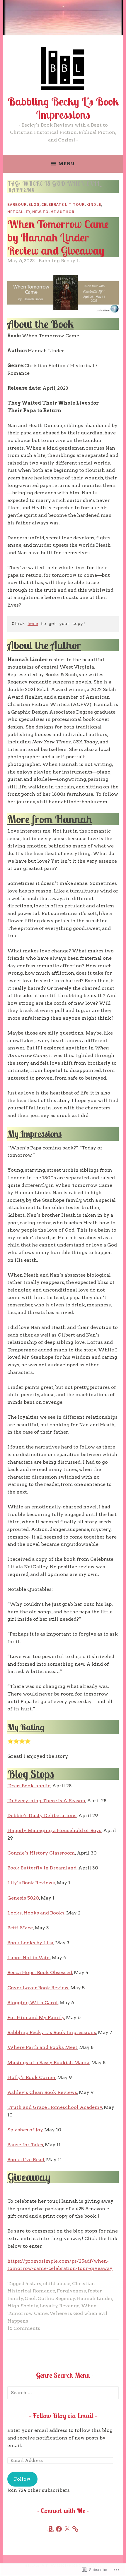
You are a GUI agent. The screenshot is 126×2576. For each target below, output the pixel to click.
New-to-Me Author (53, 212)
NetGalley (19, 212)
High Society (23, 2306)
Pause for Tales (25, 2145)
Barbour (17, 204)
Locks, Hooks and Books (36, 1913)
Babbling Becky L (59, 261)
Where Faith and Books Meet (42, 2047)
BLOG (34, 204)
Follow (22, 2479)
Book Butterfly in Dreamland (42, 1868)
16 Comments (24, 2328)
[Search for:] (63, 2393)
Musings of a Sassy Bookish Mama (48, 2063)
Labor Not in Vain (29, 1958)
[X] (67, 2529)
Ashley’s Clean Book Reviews (42, 2092)
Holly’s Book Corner (31, 2077)
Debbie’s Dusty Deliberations (42, 1816)
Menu (67, 164)
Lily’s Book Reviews (31, 1883)
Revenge (69, 2306)
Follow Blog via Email (63, 2416)
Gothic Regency (56, 2298)
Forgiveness (71, 2291)
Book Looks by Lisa (30, 1943)
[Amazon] (51, 2529)
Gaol (30, 2298)
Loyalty (49, 2306)
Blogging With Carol (33, 2003)
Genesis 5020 (23, 1898)
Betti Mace (20, 1928)
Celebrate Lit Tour (63, 204)
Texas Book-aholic (29, 1786)
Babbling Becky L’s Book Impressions (63, 108)
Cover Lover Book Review (38, 1988)
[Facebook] (59, 2529)
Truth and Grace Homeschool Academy (55, 2107)
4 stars (33, 2284)
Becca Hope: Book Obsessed (40, 1972)
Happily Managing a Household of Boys (54, 1830)
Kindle (94, 204)
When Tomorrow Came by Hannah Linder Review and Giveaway (58, 237)
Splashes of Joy (25, 2130)
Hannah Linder (94, 2298)
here (33, 624)
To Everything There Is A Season (46, 1801)
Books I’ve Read (26, 2160)
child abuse (57, 2284)
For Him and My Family (36, 2018)
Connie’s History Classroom (41, 1853)
